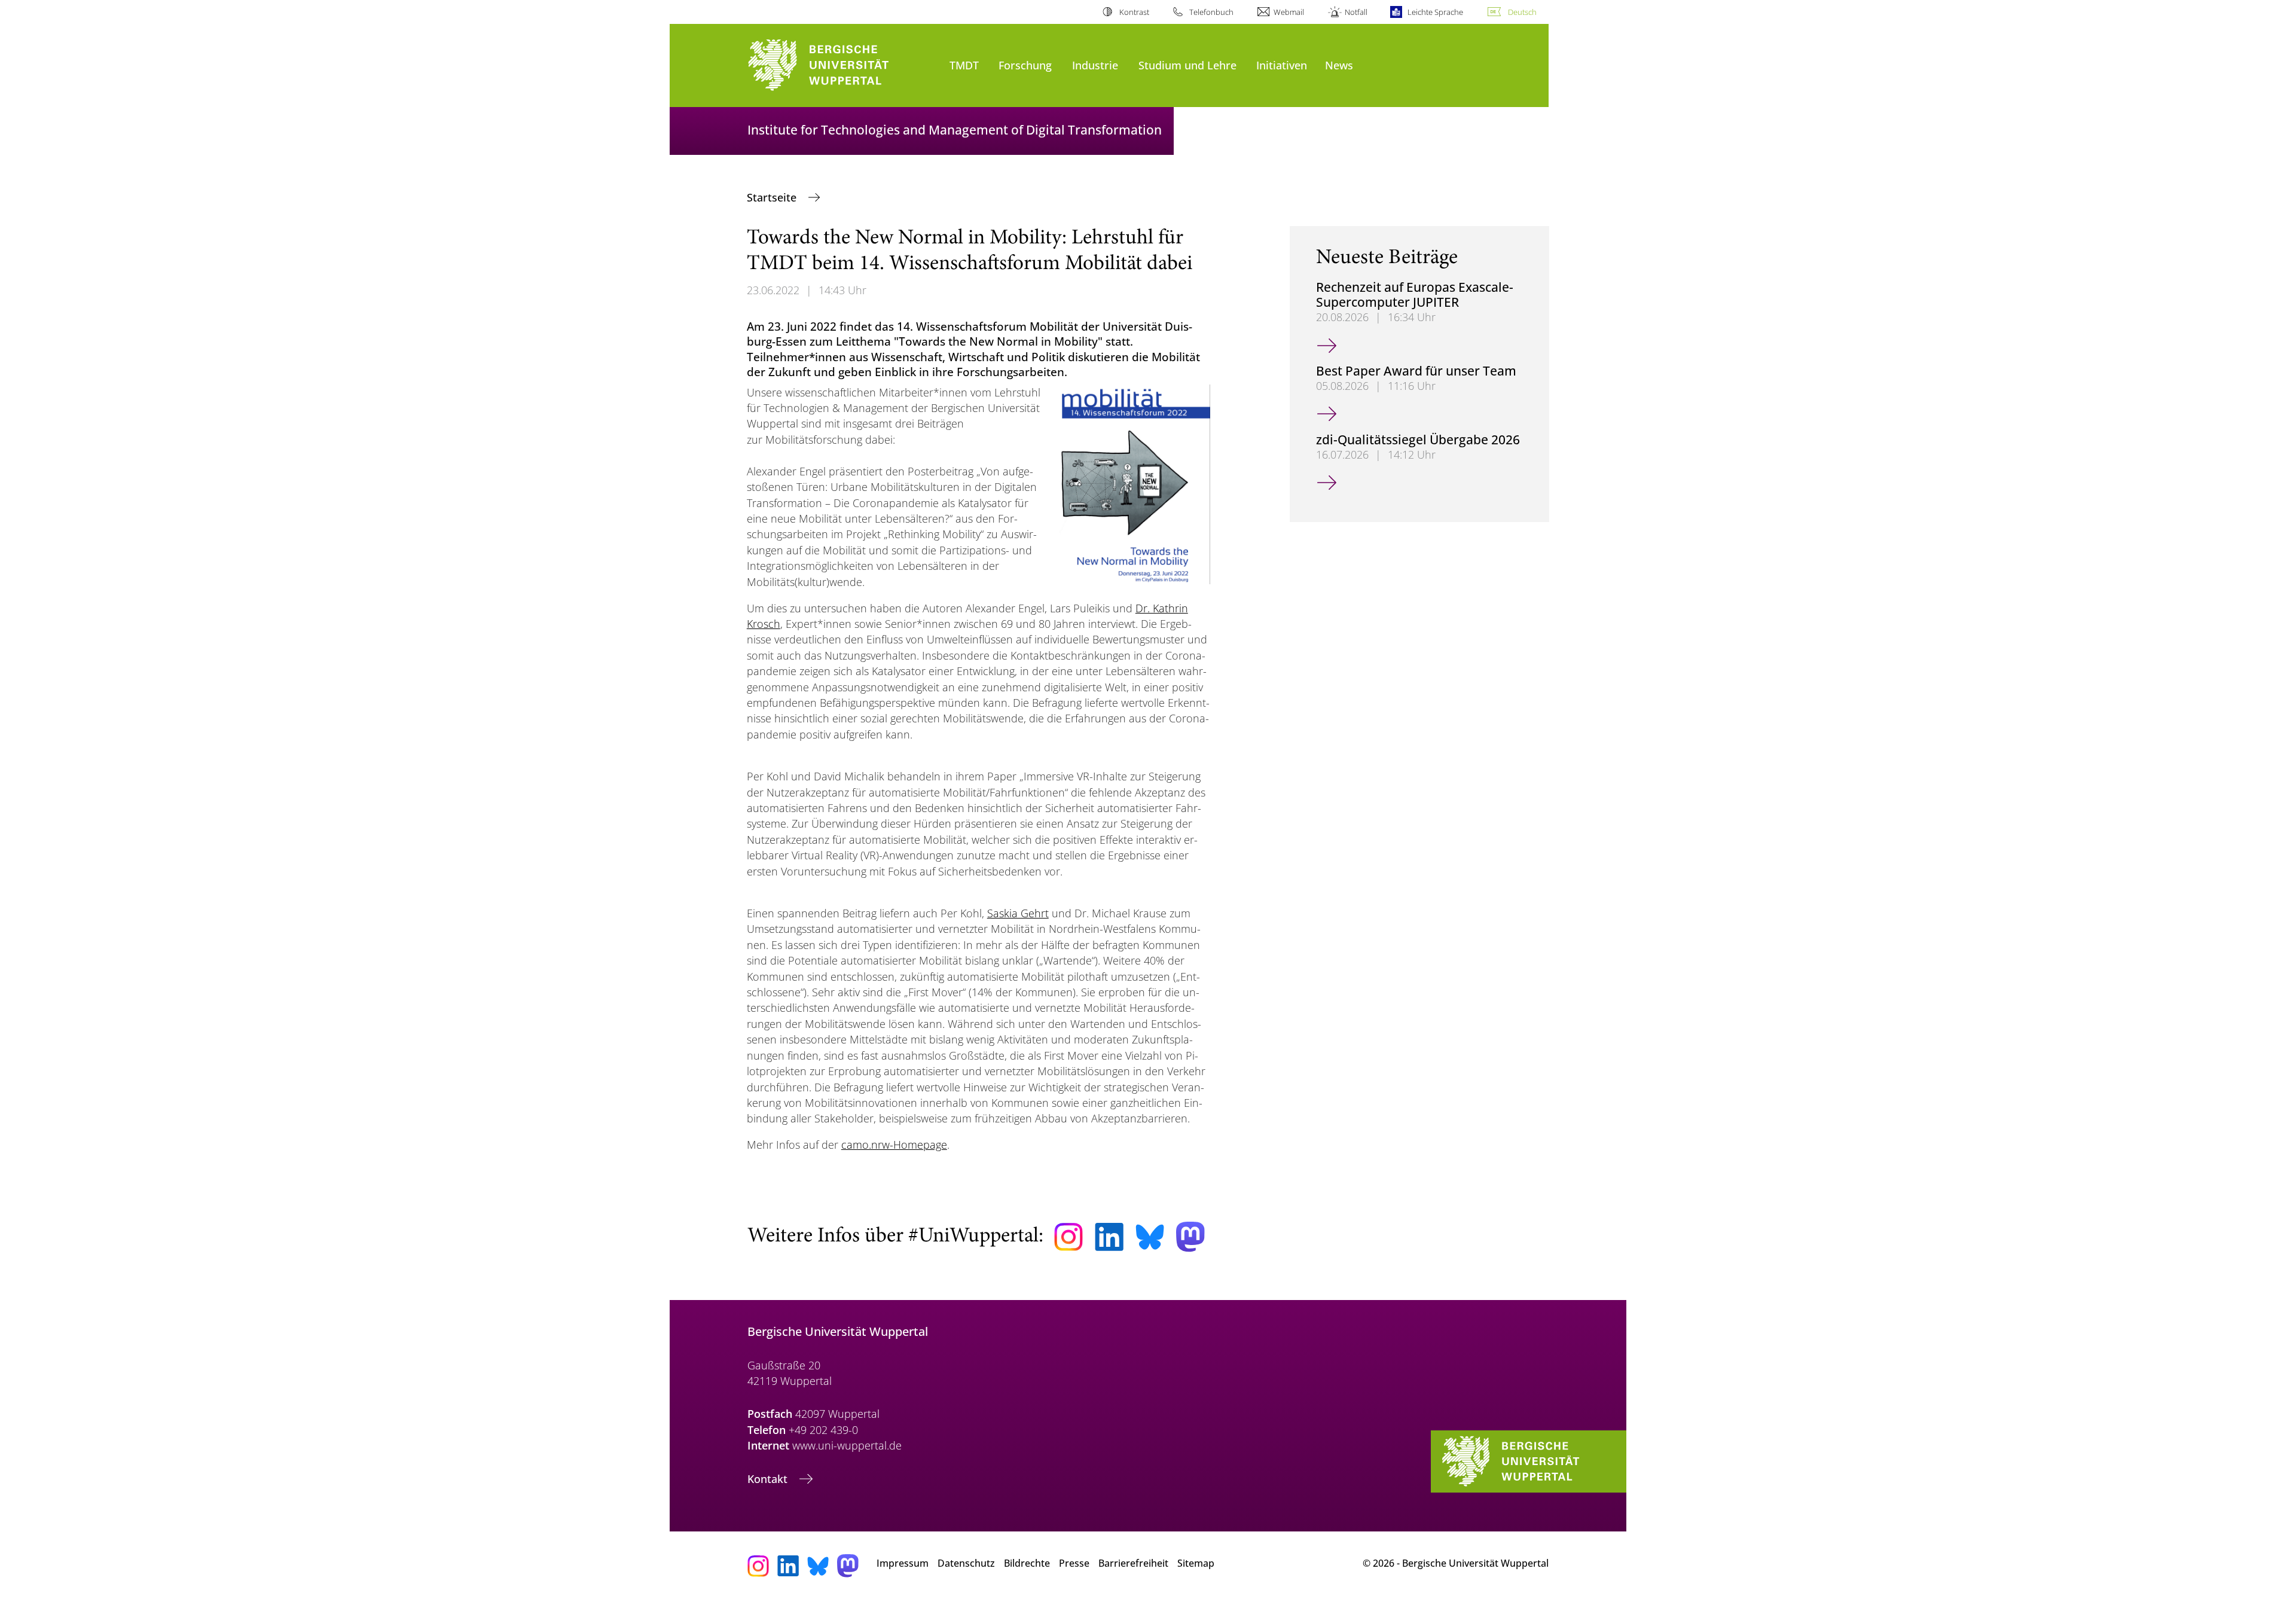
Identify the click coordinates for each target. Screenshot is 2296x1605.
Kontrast (1134, 12)
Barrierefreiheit (1133, 1563)
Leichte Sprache (1435, 12)
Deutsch (1522, 12)
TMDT (964, 65)
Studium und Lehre (1187, 65)
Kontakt (769, 1479)
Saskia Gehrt (1018, 913)
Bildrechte (1027, 1563)
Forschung (1025, 65)
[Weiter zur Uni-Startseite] (842, 65)
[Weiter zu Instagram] (1068, 1237)
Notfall (1356, 12)
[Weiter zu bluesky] (1150, 1237)
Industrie (1095, 65)
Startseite (773, 197)
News (1339, 65)
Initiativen (1282, 65)
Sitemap (1196, 1563)
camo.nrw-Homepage (894, 1145)
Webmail (1289, 12)
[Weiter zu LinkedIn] (1109, 1237)
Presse (1074, 1563)
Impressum (903, 1563)
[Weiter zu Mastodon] (1190, 1237)
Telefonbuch (1211, 12)
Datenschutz (966, 1563)
